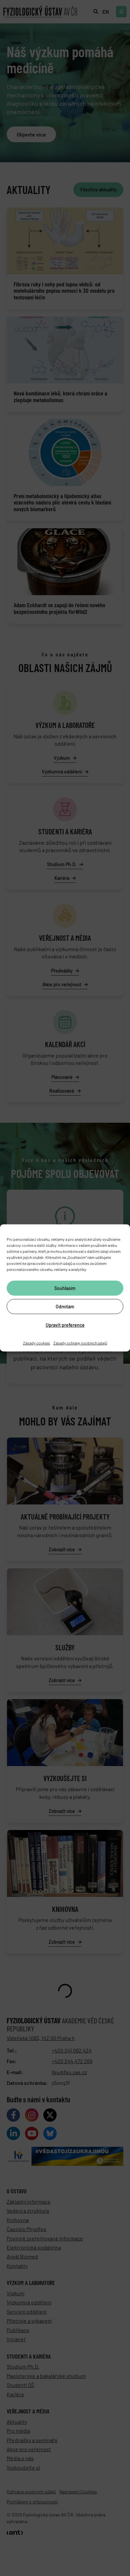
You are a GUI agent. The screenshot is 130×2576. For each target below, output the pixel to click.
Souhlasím (65, 1288)
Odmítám (65, 1306)
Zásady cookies (36, 1343)
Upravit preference (65, 1325)
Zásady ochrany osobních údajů (80, 1343)
